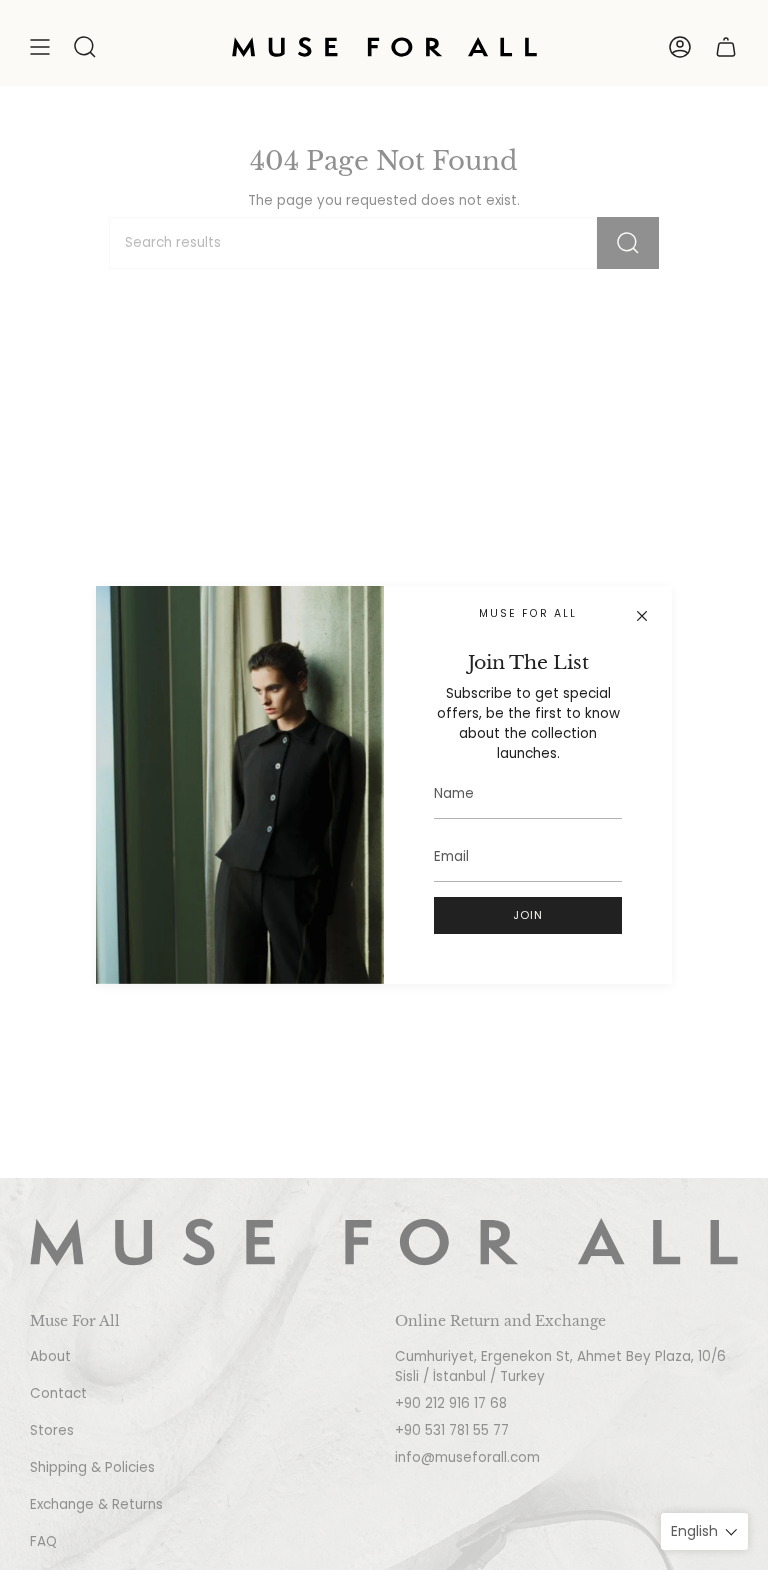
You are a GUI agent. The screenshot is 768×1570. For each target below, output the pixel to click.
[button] (85, 47)
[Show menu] (40, 47)
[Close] (642, 616)
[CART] (726, 47)
